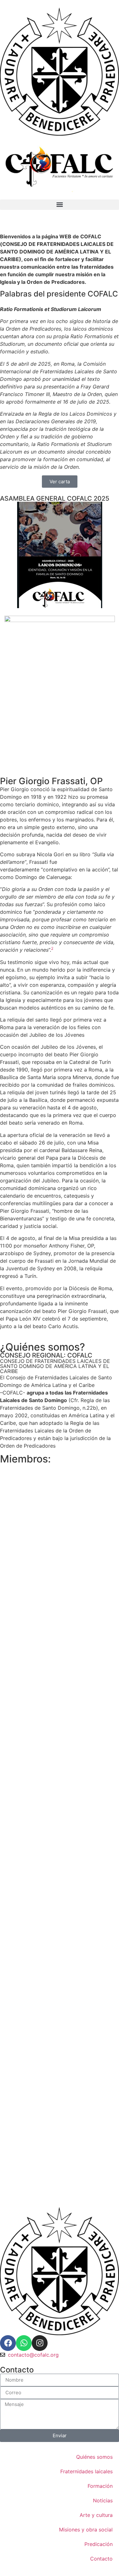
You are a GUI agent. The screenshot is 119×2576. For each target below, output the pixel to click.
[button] (60, 205)
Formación (100, 2486)
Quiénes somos (94, 2457)
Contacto (101, 2559)
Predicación (99, 2544)
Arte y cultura (96, 2515)
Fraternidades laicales (86, 2471)
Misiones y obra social (86, 2530)
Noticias (103, 2500)
